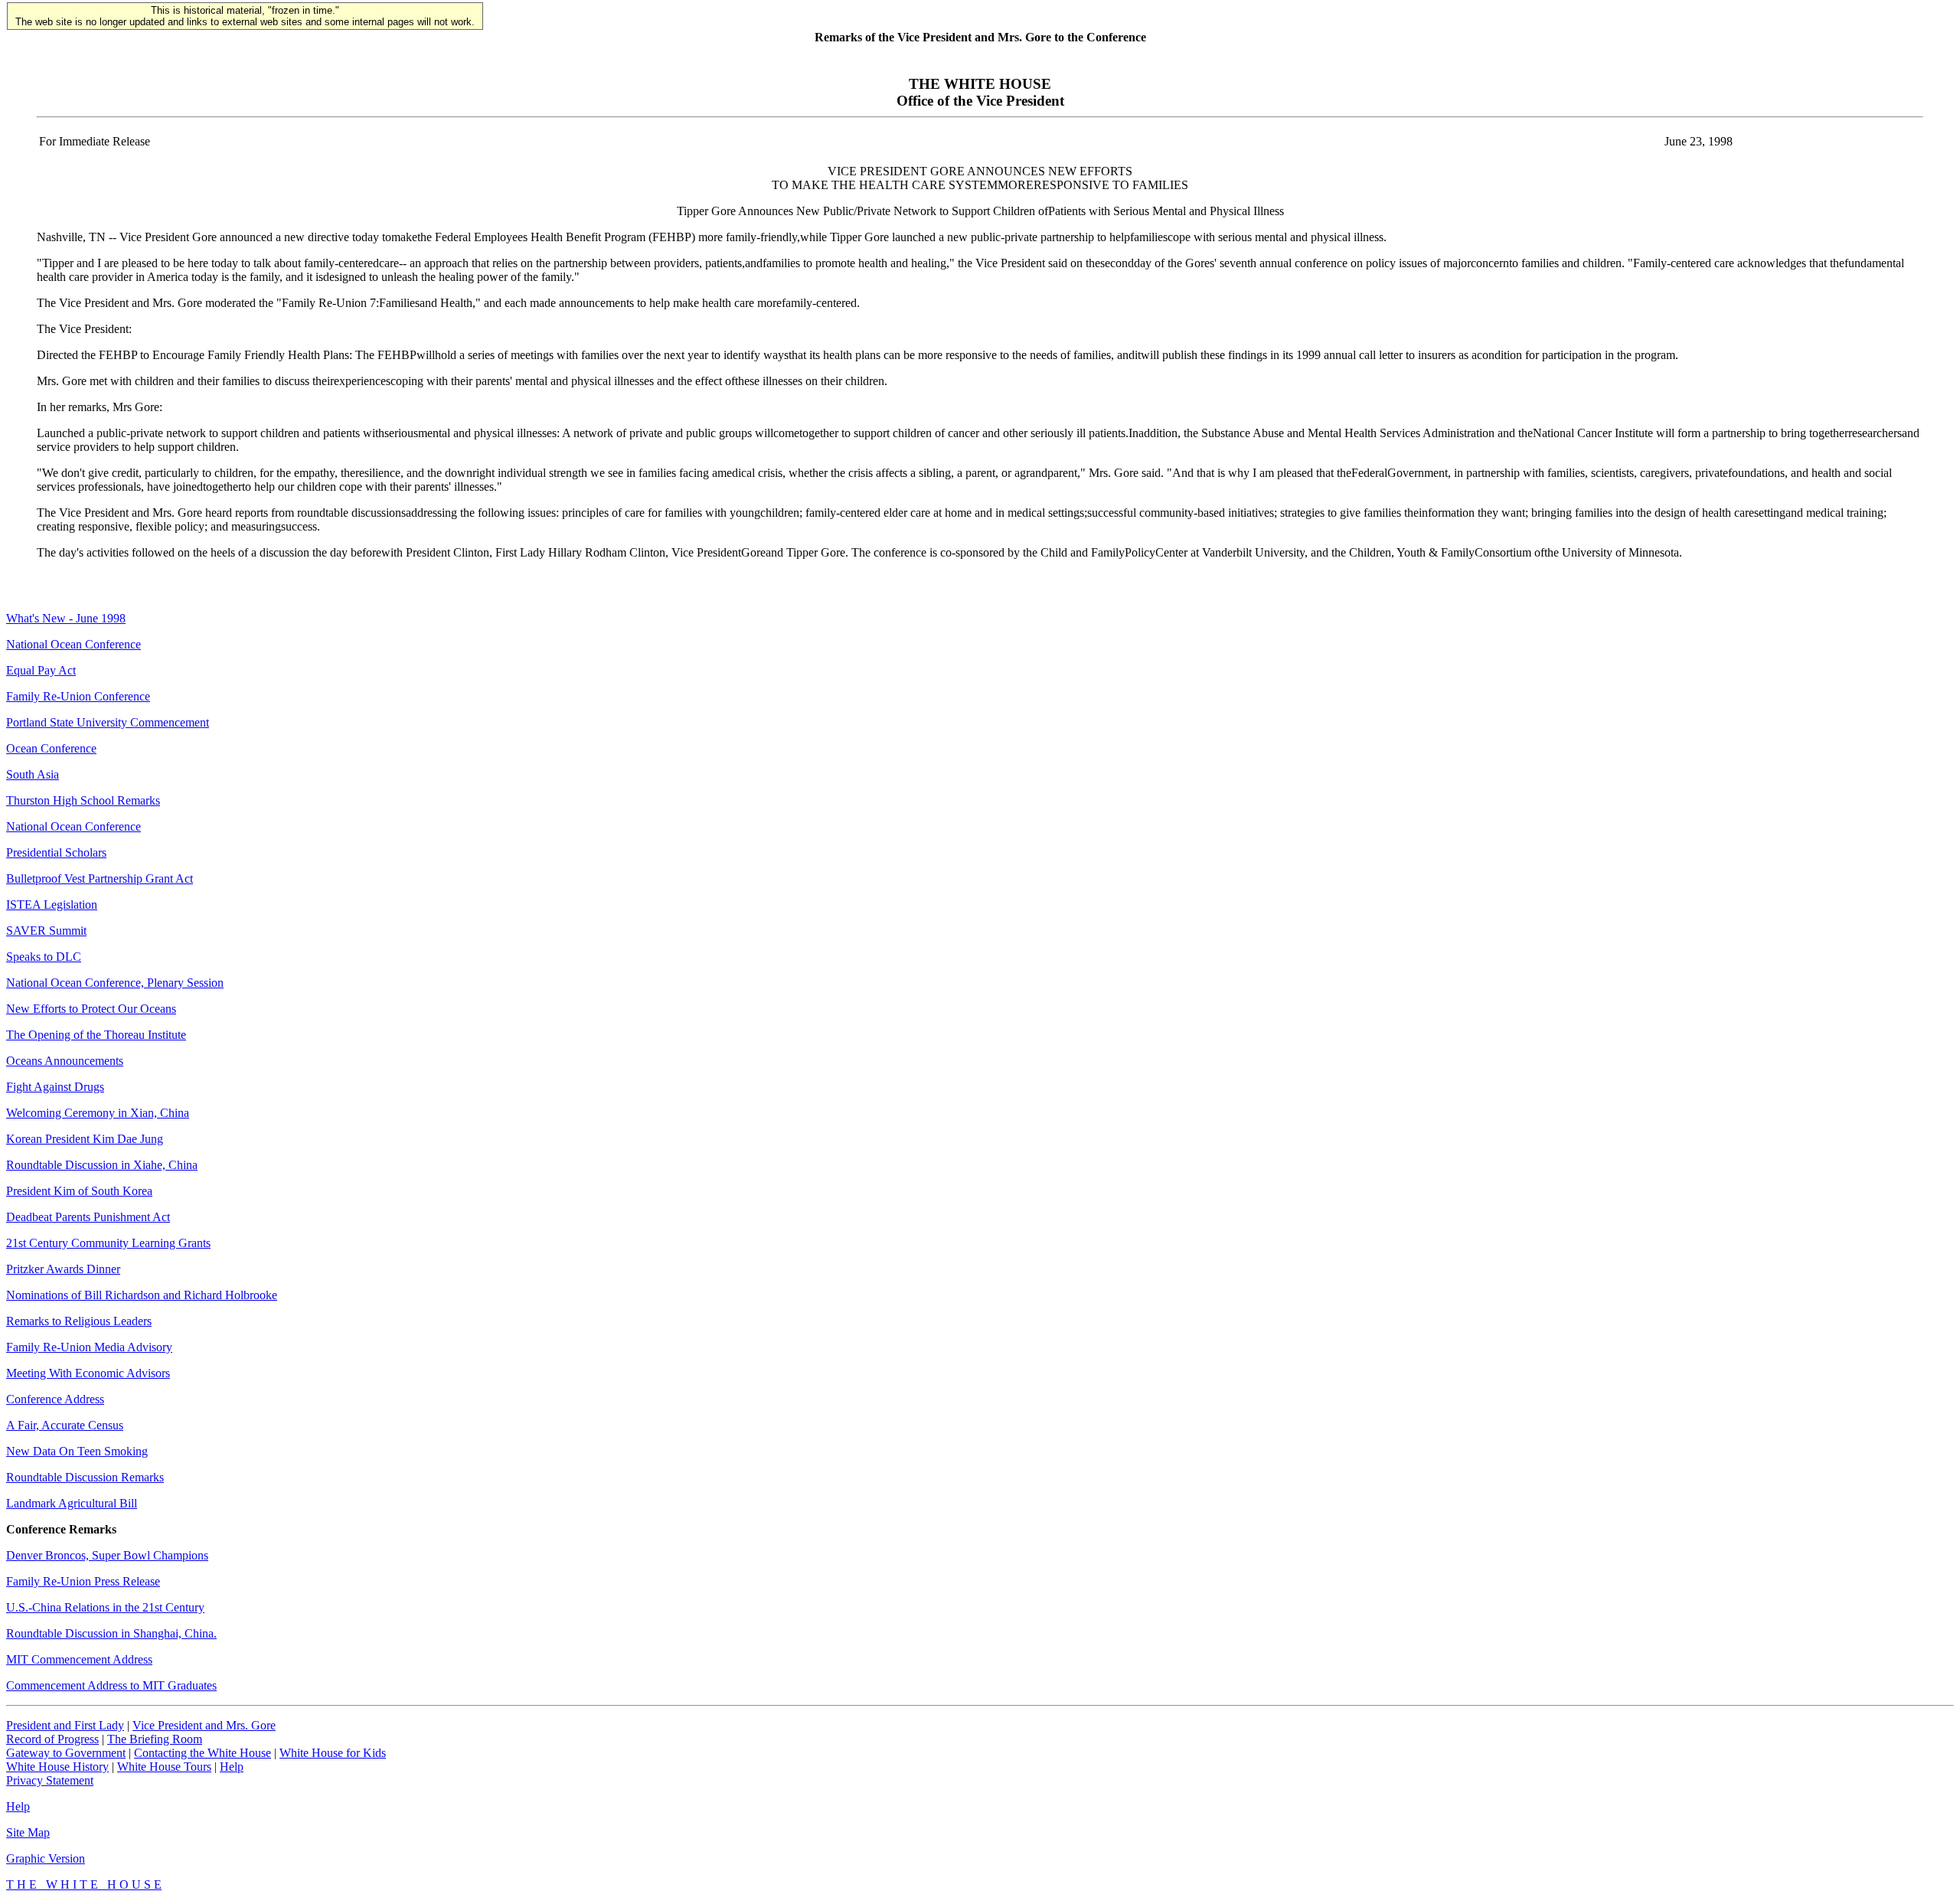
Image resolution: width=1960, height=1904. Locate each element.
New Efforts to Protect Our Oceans (91, 1009)
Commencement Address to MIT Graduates (111, 1685)
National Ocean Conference (73, 644)
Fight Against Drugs (55, 1087)
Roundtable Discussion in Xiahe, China (102, 1165)
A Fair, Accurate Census (65, 1425)
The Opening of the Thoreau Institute (96, 1035)
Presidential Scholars (56, 852)
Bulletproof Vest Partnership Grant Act (100, 879)
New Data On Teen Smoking (77, 1451)
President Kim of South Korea (79, 1191)
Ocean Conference (51, 748)
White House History (57, 1767)
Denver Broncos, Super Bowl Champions (107, 1555)
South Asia (33, 774)
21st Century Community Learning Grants (108, 1243)
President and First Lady (65, 1725)
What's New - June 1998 (66, 618)
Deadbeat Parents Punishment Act (88, 1217)
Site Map (28, 1832)
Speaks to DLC (44, 957)
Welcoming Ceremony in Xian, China (98, 1113)
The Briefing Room (155, 1739)
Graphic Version (46, 1858)
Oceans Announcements (65, 1061)
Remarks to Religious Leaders (79, 1321)
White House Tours (164, 1767)
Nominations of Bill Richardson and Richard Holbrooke (142, 1295)
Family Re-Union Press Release (83, 1581)
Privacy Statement (50, 1780)
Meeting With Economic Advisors (88, 1373)
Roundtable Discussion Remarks (85, 1477)
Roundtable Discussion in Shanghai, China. (111, 1633)
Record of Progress (52, 1739)
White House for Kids (333, 1753)
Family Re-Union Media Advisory (89, 1347)
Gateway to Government (66, 1753)
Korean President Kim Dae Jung (85, 1139)
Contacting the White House (203, 1753)
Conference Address (55, 1399)
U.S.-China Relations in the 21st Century (105, 1607)
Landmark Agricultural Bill (72, 1503)
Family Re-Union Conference (78, 696)
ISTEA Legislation (52, 905)
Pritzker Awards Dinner (63, 1269)
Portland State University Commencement (108, 722)
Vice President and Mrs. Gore (204, 1725)
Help (232, 1767)
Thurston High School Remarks (83, 800)
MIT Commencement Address (79, 1659)
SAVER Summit (46, 931)
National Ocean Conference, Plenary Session (115, 983)
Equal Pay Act (41, 670)
